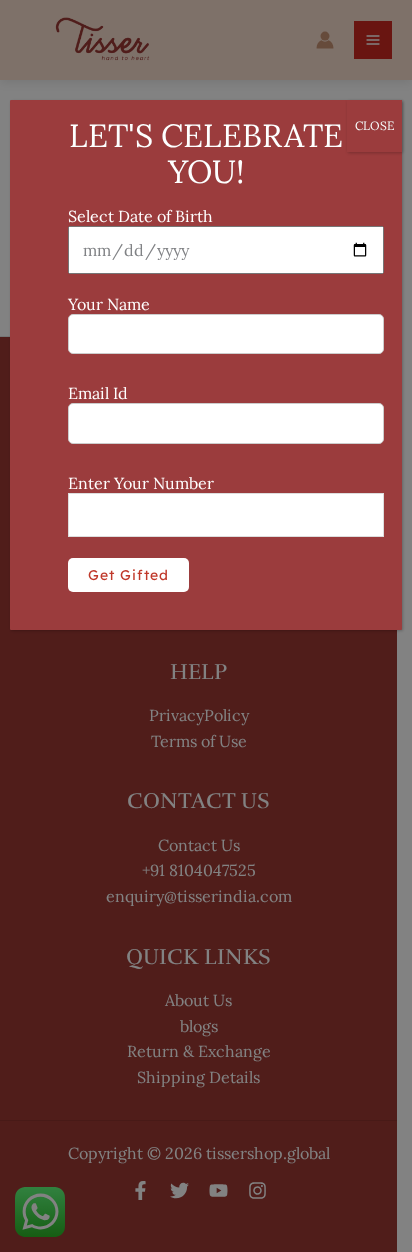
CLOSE (374, 125)
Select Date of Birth (140, 216)
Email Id (98, 393)
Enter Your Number (141, 483)
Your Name (109, 304)
